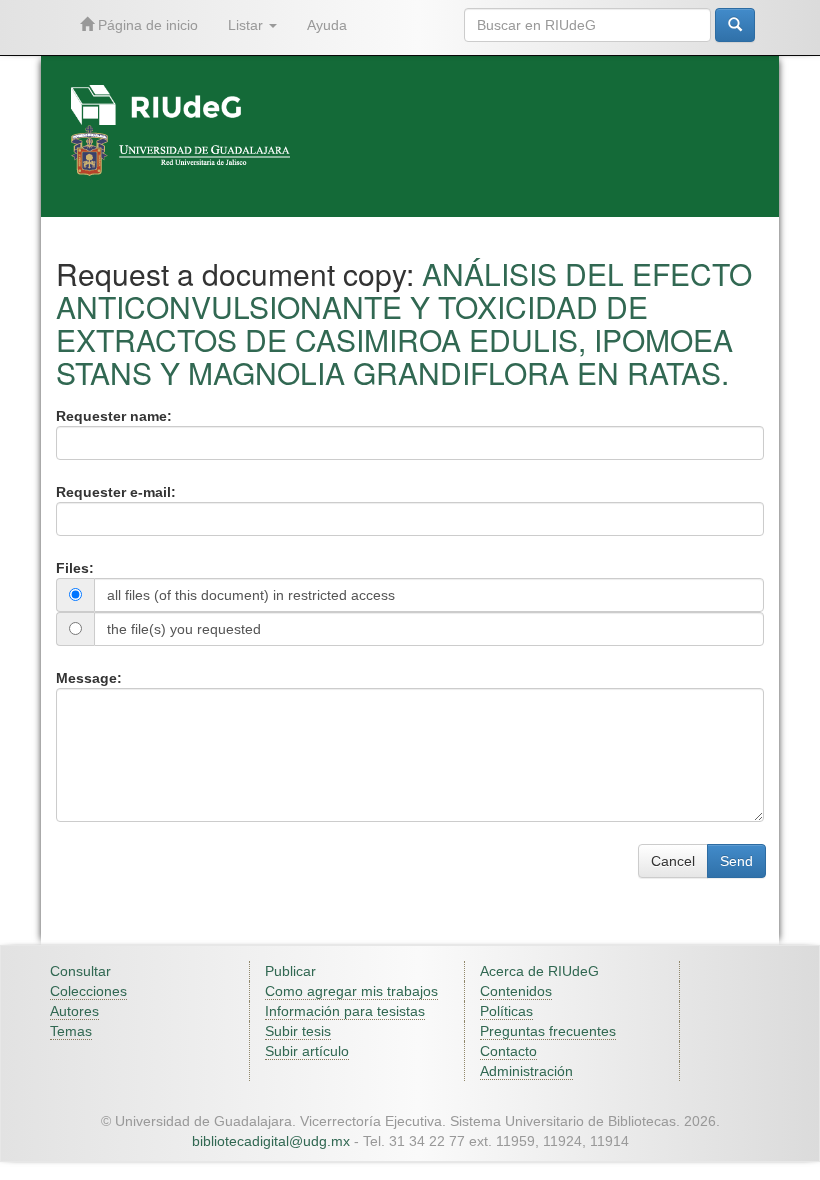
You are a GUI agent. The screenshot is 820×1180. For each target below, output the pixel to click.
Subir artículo (307, 1051)
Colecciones (88, 991)
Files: (75, 568)
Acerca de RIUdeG (539, 971)
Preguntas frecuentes (548, 1031)
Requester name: (114, 416)
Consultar (80, 971)
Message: (89, 678)
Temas (71, 1031)
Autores (74, 1011)
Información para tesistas (345, 1011)
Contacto (508, 1051)
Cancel (673, 861)
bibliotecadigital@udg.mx (271, 1141)
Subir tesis (298, 1031)
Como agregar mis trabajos (351, 991)
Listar (247, 25)
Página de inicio (146, 25)
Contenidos (516, 991)
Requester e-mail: (116, 492)
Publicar (290, 971)
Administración (526, 1071)
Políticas (506, 1011)
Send (736, 861)
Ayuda (327, 25)
